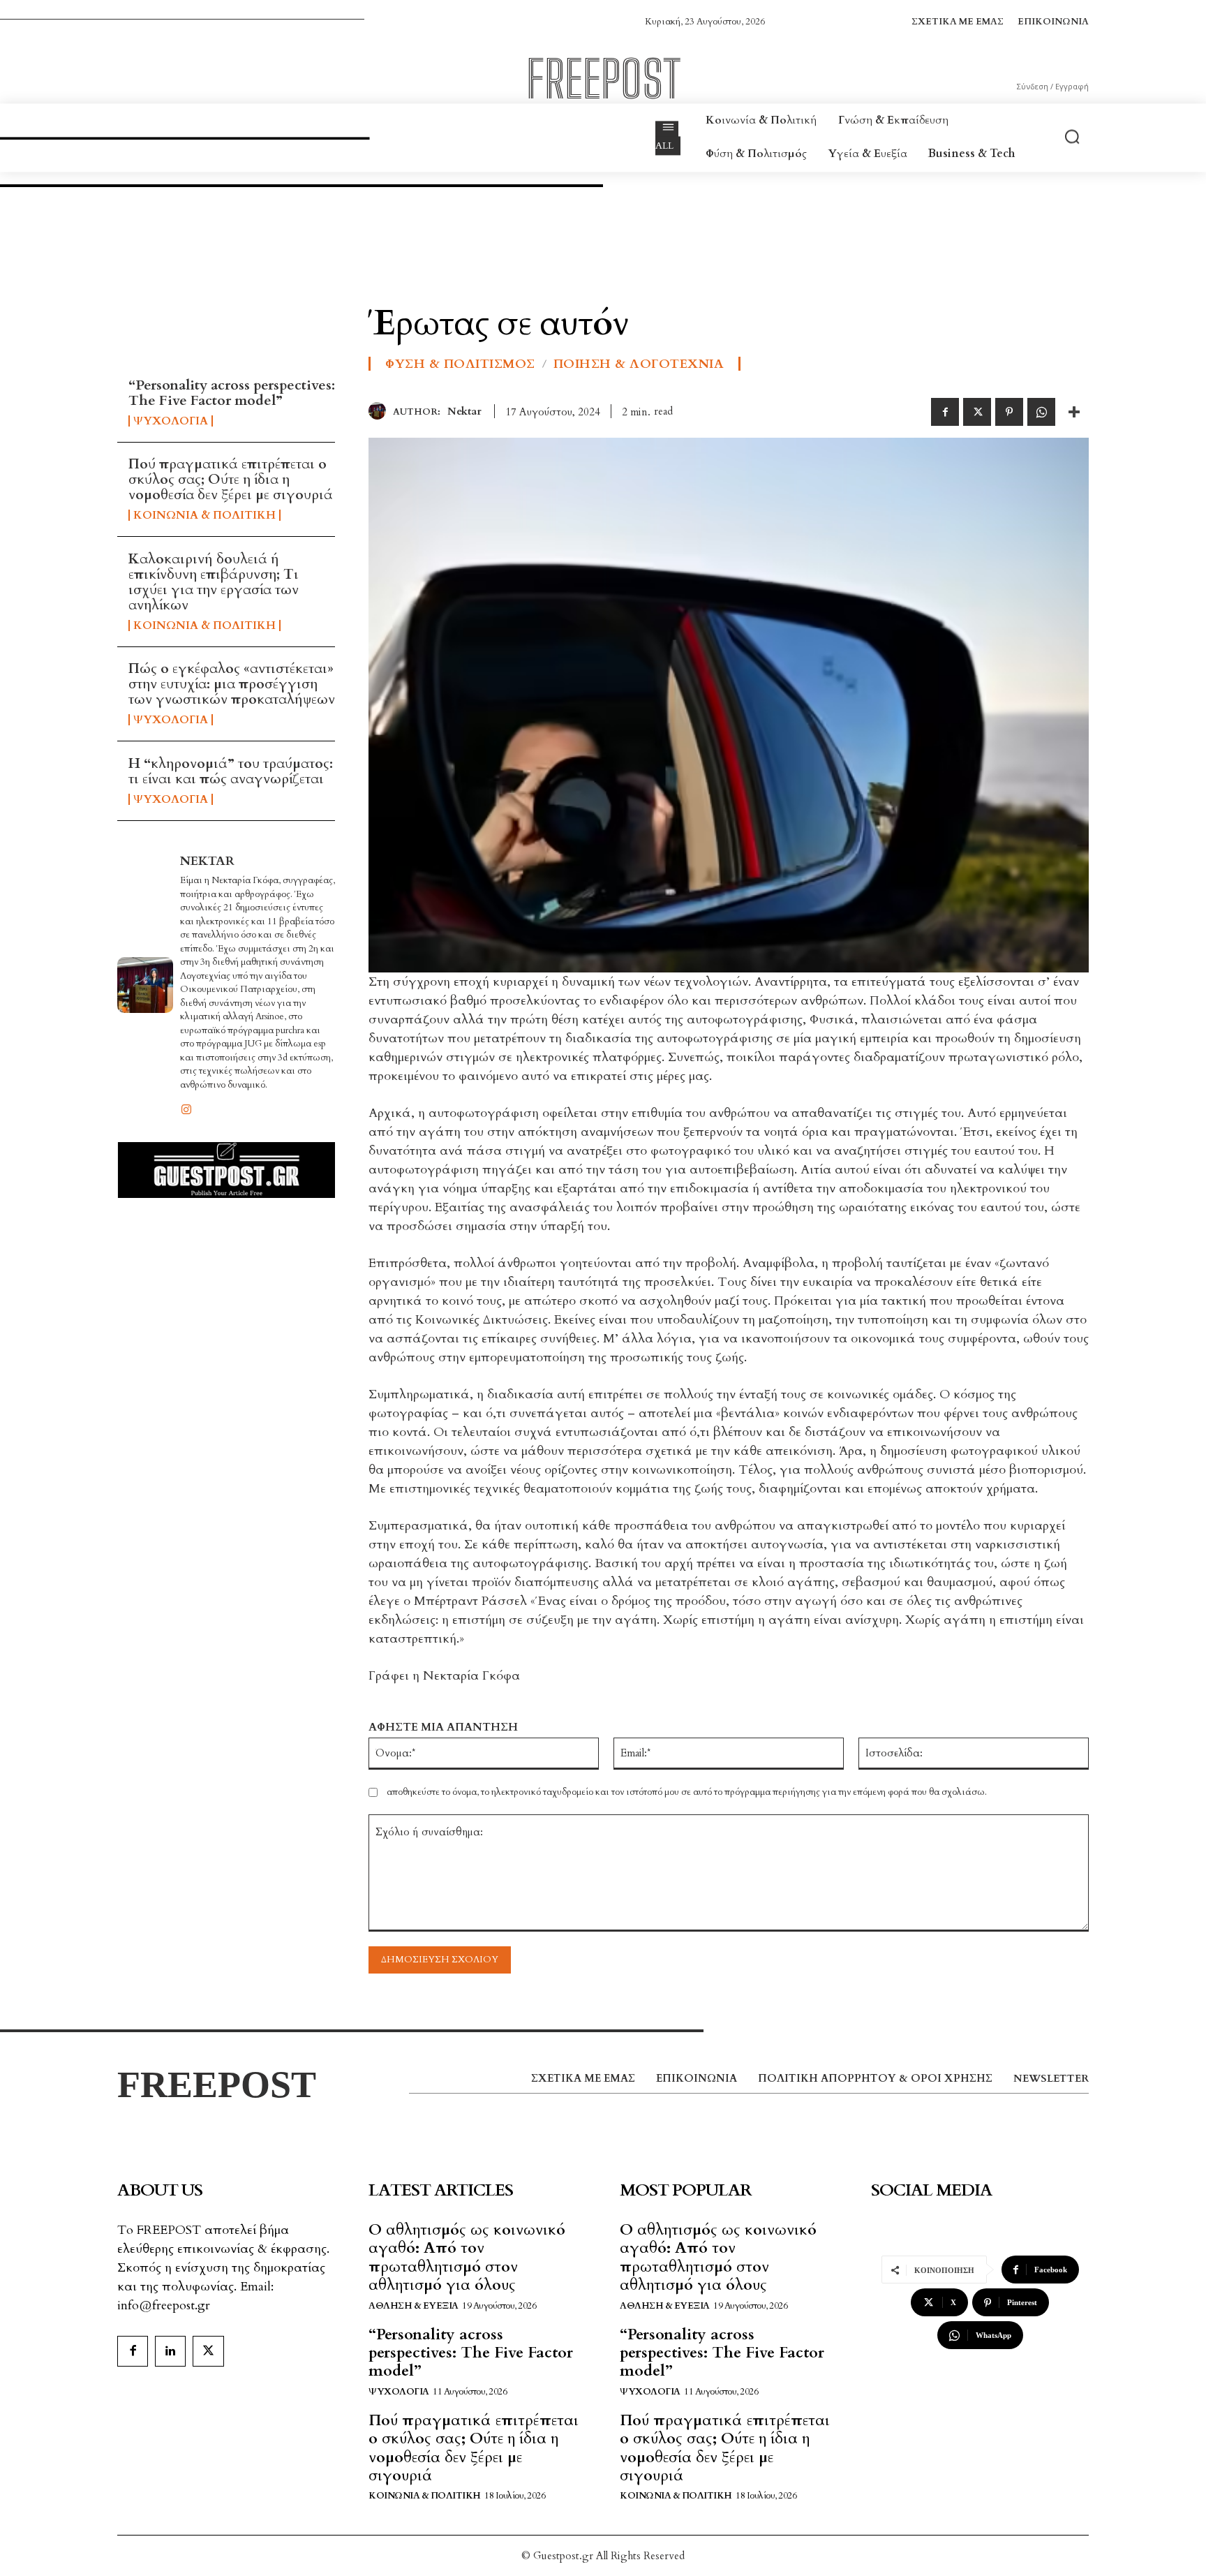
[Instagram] (186, 1108)
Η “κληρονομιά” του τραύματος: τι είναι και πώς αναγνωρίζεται (231, 771)
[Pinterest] (1009, 412)
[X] (977, 412)
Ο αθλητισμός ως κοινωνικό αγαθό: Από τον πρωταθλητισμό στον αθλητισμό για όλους (467, 2257)
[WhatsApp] (1041, 412)
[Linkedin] (170, 2351)
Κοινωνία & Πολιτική (204, 515)
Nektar (207, 861)
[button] (1072, 136)
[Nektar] (145, 985)
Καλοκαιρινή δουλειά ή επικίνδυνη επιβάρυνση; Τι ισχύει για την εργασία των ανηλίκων (214, 582)
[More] (1074, 412)
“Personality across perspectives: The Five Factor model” (232, 393)
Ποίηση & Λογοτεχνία (639, 364)
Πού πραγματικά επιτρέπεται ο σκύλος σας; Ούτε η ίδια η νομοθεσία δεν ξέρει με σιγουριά (231, 479)
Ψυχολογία (171, 421)
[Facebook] (945, 412)
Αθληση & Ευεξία (414, 2306)
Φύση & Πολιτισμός (460, 364)
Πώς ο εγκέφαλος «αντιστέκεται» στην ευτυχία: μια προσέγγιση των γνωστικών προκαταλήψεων (232, 684)
